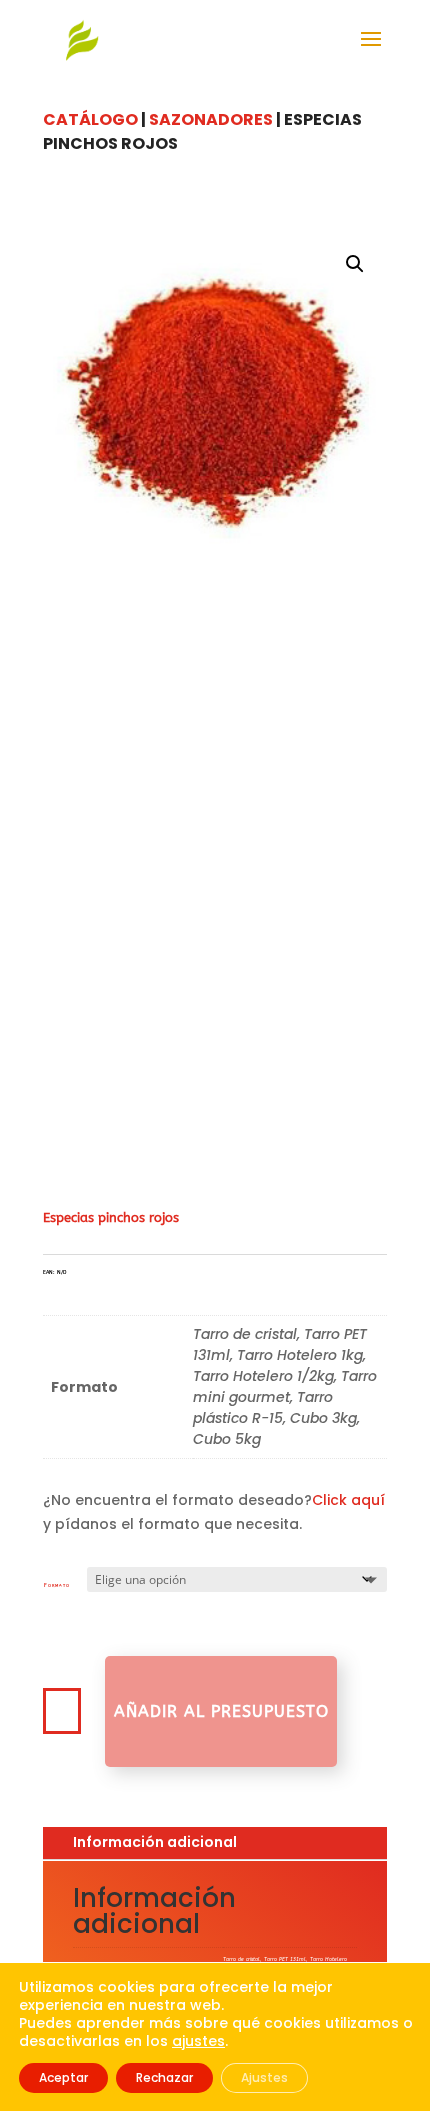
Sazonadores (211, 119)
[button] (355, 264)
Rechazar (164, 2077)
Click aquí (348, 1500)
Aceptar (63, 2077)
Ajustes (264, 2077)
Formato (57, 1585)
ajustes (198, 2041)
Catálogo (90, 119)
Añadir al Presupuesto (221, 1711)
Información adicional (155, 1842)
